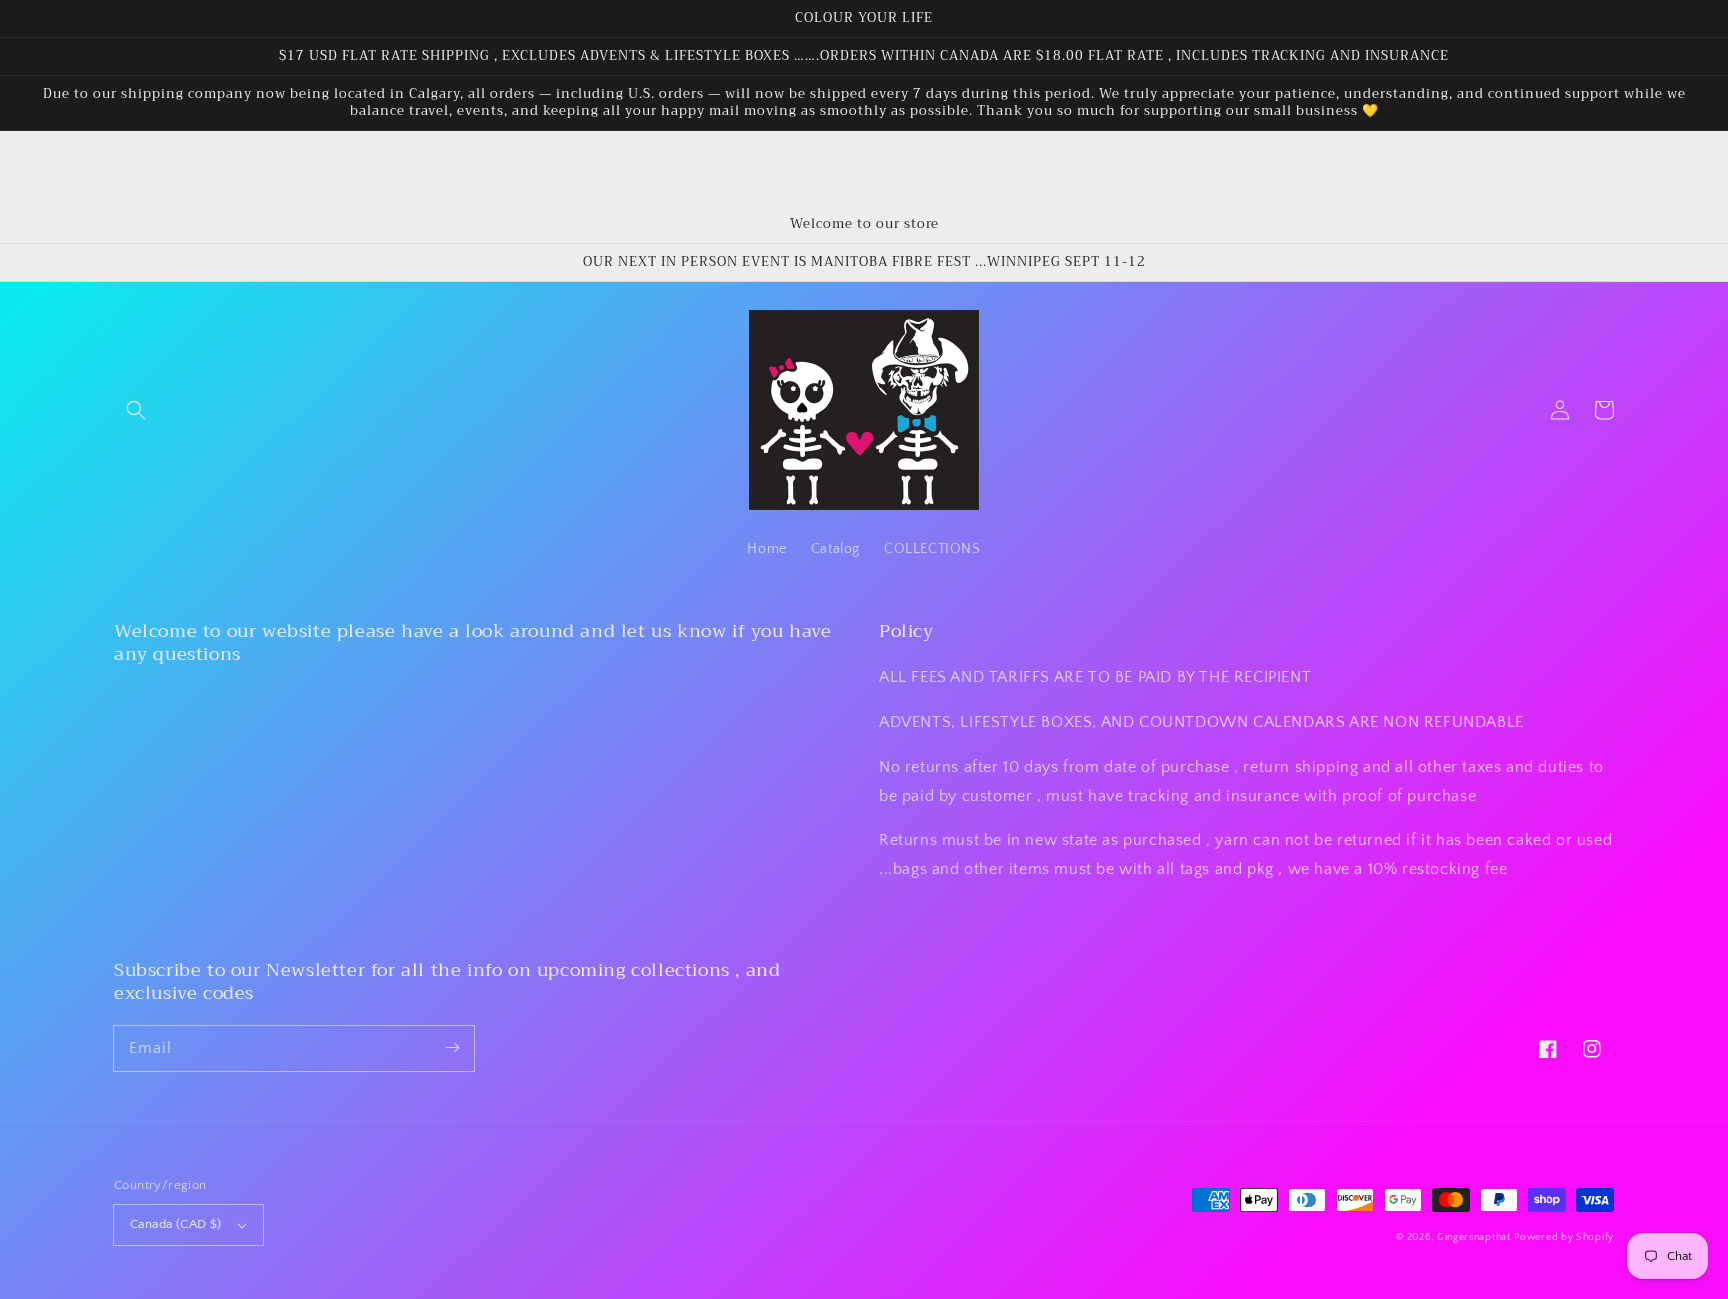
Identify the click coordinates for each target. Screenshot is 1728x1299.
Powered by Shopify (1564, 1237)
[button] (136, 410)
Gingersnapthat (1474, 1237)
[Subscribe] (452, 1048)
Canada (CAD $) (176, 1224)
